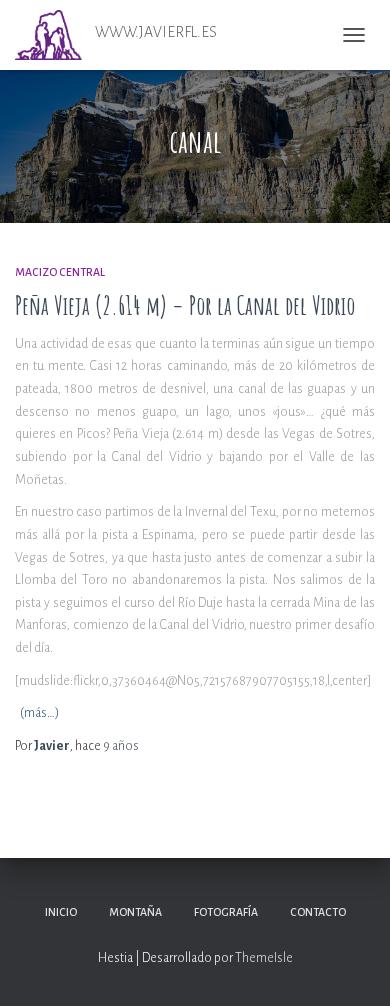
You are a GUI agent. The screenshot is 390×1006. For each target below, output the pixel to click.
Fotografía (226, 912)
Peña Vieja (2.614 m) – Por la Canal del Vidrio (185, 305)
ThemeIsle (264, 958)
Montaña (135, 912)
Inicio (61, 912)
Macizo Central (60, 272)
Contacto (318, 912)
